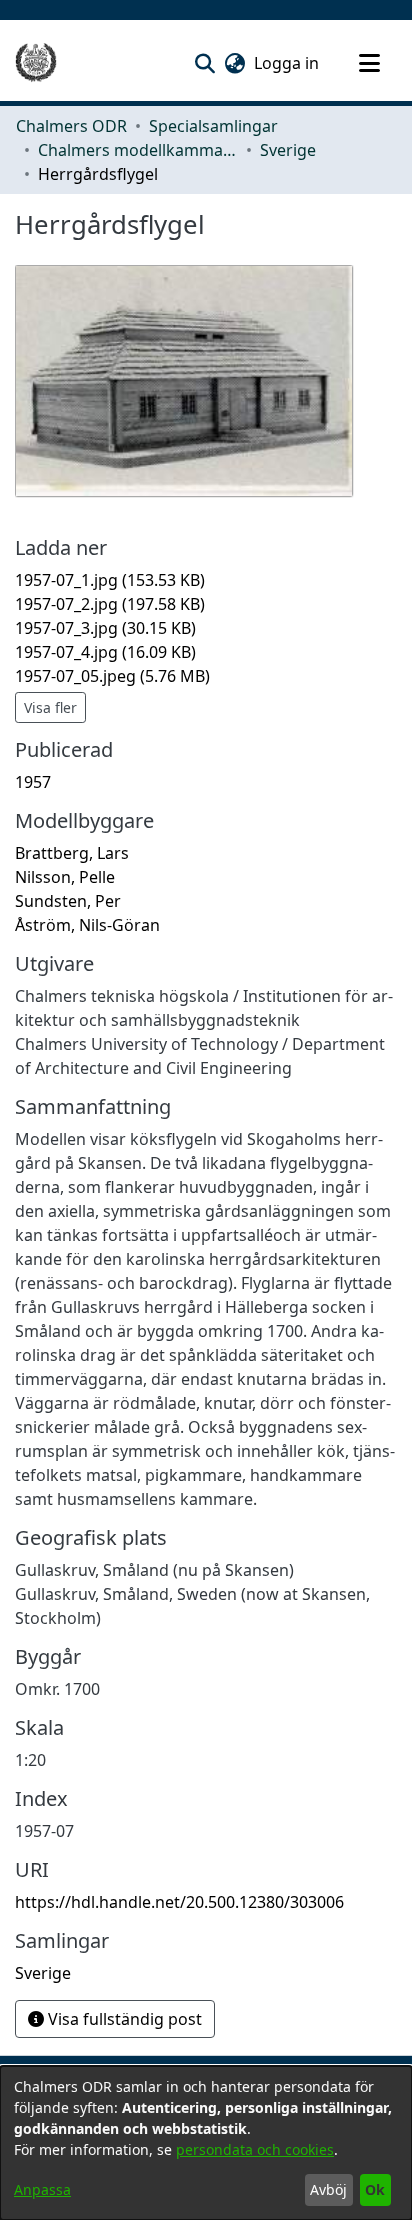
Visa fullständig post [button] (123, 2019)
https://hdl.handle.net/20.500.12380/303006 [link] (179, 1902)
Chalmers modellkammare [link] (138, 150)
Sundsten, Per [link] (68, 901)
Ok (375, 2189)
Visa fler (50, 707)
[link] (110, 580)
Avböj (328, 2189)
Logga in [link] (287, 63)
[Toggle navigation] (369, 63)
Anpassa (42, 2189)
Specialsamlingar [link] (213, 126)
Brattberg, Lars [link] (72, 853)
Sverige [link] (288, 150)
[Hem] (36, 63)
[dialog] (206, 2143)
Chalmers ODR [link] (71, 126)
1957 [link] (33, 782)
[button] (204, 63)
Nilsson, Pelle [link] (65, 877)
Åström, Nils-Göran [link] (87, 925)
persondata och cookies (255, 2149)
